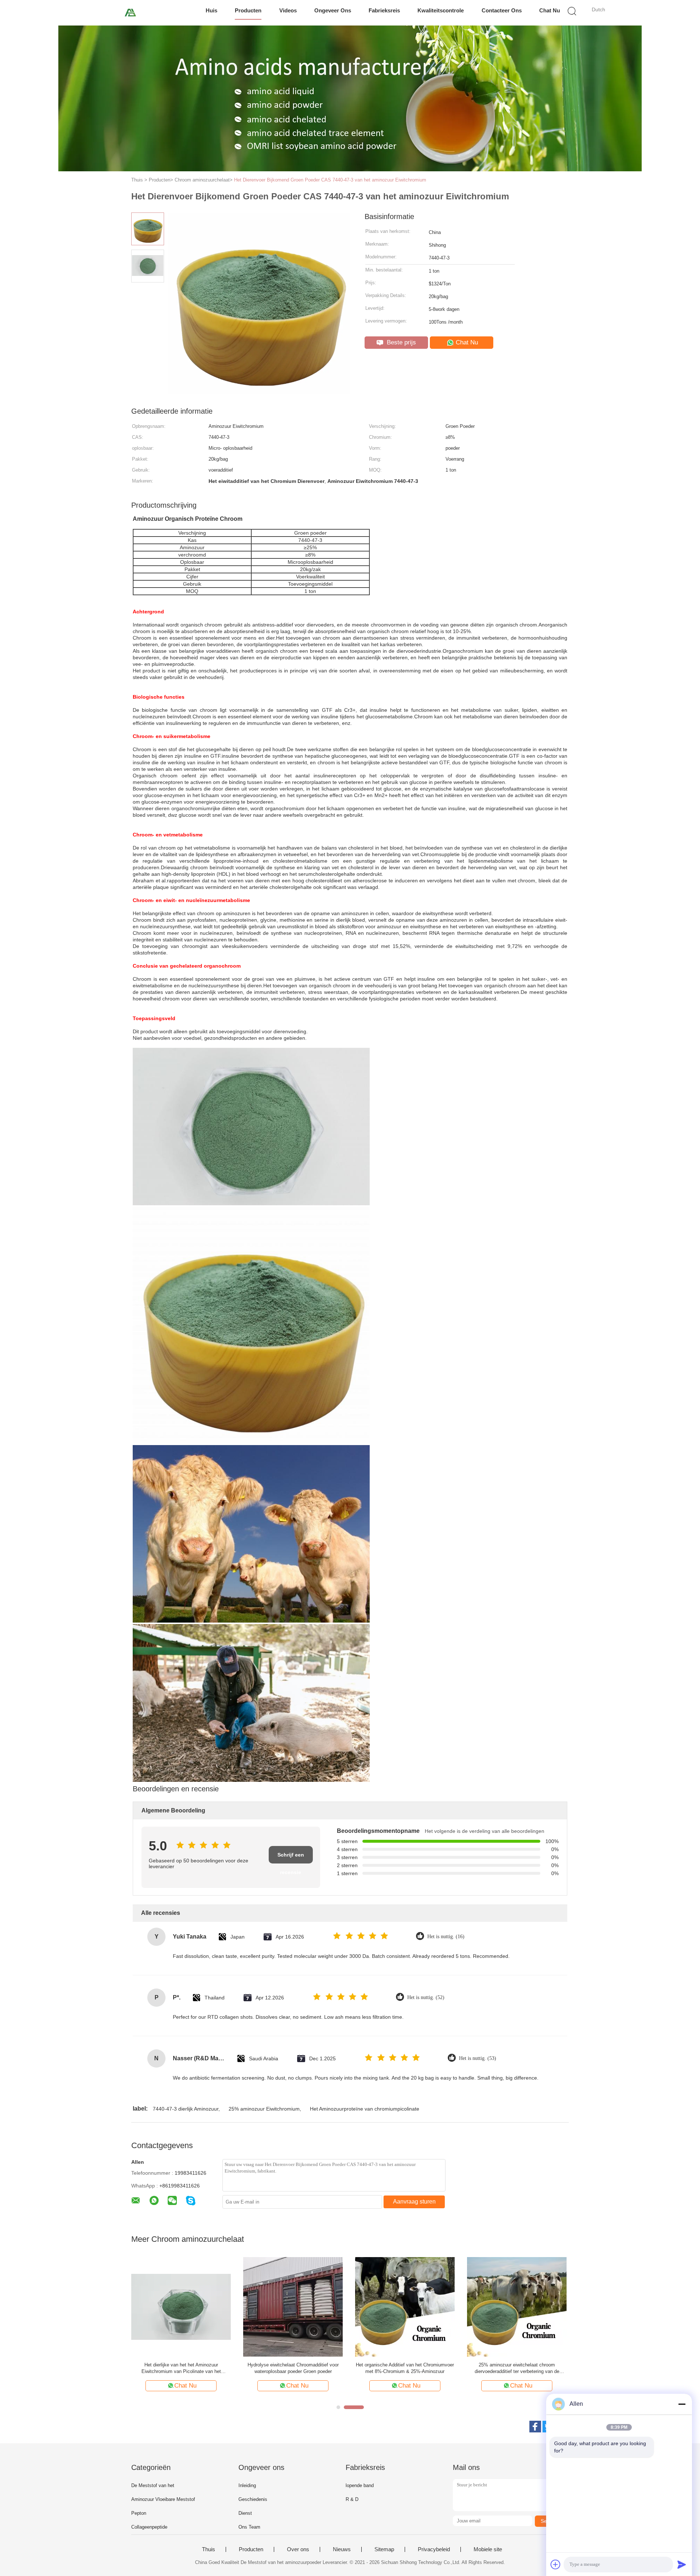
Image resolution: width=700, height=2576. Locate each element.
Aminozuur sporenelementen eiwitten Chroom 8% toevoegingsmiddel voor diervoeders (293, 2368)
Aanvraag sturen (414, 2202)
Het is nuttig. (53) (478, 2058)
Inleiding (247, 2485)
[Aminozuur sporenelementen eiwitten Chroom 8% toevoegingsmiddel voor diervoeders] (293, 2306)
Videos (288, 10)
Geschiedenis (253, 2499)
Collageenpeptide (149, 2527)
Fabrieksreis (384, 10)
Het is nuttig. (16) (446, 1937)
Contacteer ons (502, 10)
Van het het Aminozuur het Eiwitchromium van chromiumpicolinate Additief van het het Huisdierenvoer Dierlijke (517, 2368)
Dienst (245, 2513)
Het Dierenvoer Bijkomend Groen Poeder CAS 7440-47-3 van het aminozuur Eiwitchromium (330, 180)
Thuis (209, 2549)
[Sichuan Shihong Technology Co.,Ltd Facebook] (535, 2427)
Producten (248, 10)
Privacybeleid (434, 2549)
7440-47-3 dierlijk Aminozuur (186, 2109)
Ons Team (249, 2527)
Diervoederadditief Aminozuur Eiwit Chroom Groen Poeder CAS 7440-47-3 (405, 2368)
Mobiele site (488, 2549)
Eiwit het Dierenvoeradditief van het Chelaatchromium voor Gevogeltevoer (181, 2368)
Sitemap (384, 2549)
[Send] (682, 2564)
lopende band (360, 2485)
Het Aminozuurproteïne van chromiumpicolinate (365, 2109)
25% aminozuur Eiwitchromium (264, 2109)
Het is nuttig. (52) (426, 1997)
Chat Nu (550, 10)
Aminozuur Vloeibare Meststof (163, 2499)
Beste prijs (400, 342)
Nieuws (342, 2549)
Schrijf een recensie (291, 1858)
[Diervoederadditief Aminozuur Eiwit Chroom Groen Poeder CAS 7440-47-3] (405, 2306)
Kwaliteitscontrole (441, 10)
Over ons (298, 2549)
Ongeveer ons (333, 10)
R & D (352, 2499)
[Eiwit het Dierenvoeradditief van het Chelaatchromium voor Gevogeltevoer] (181, 2306)
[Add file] (556, 2564)
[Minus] (682, 2404)
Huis (211, 10)
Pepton (139, 2513)
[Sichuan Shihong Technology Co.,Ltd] (130, 13)
